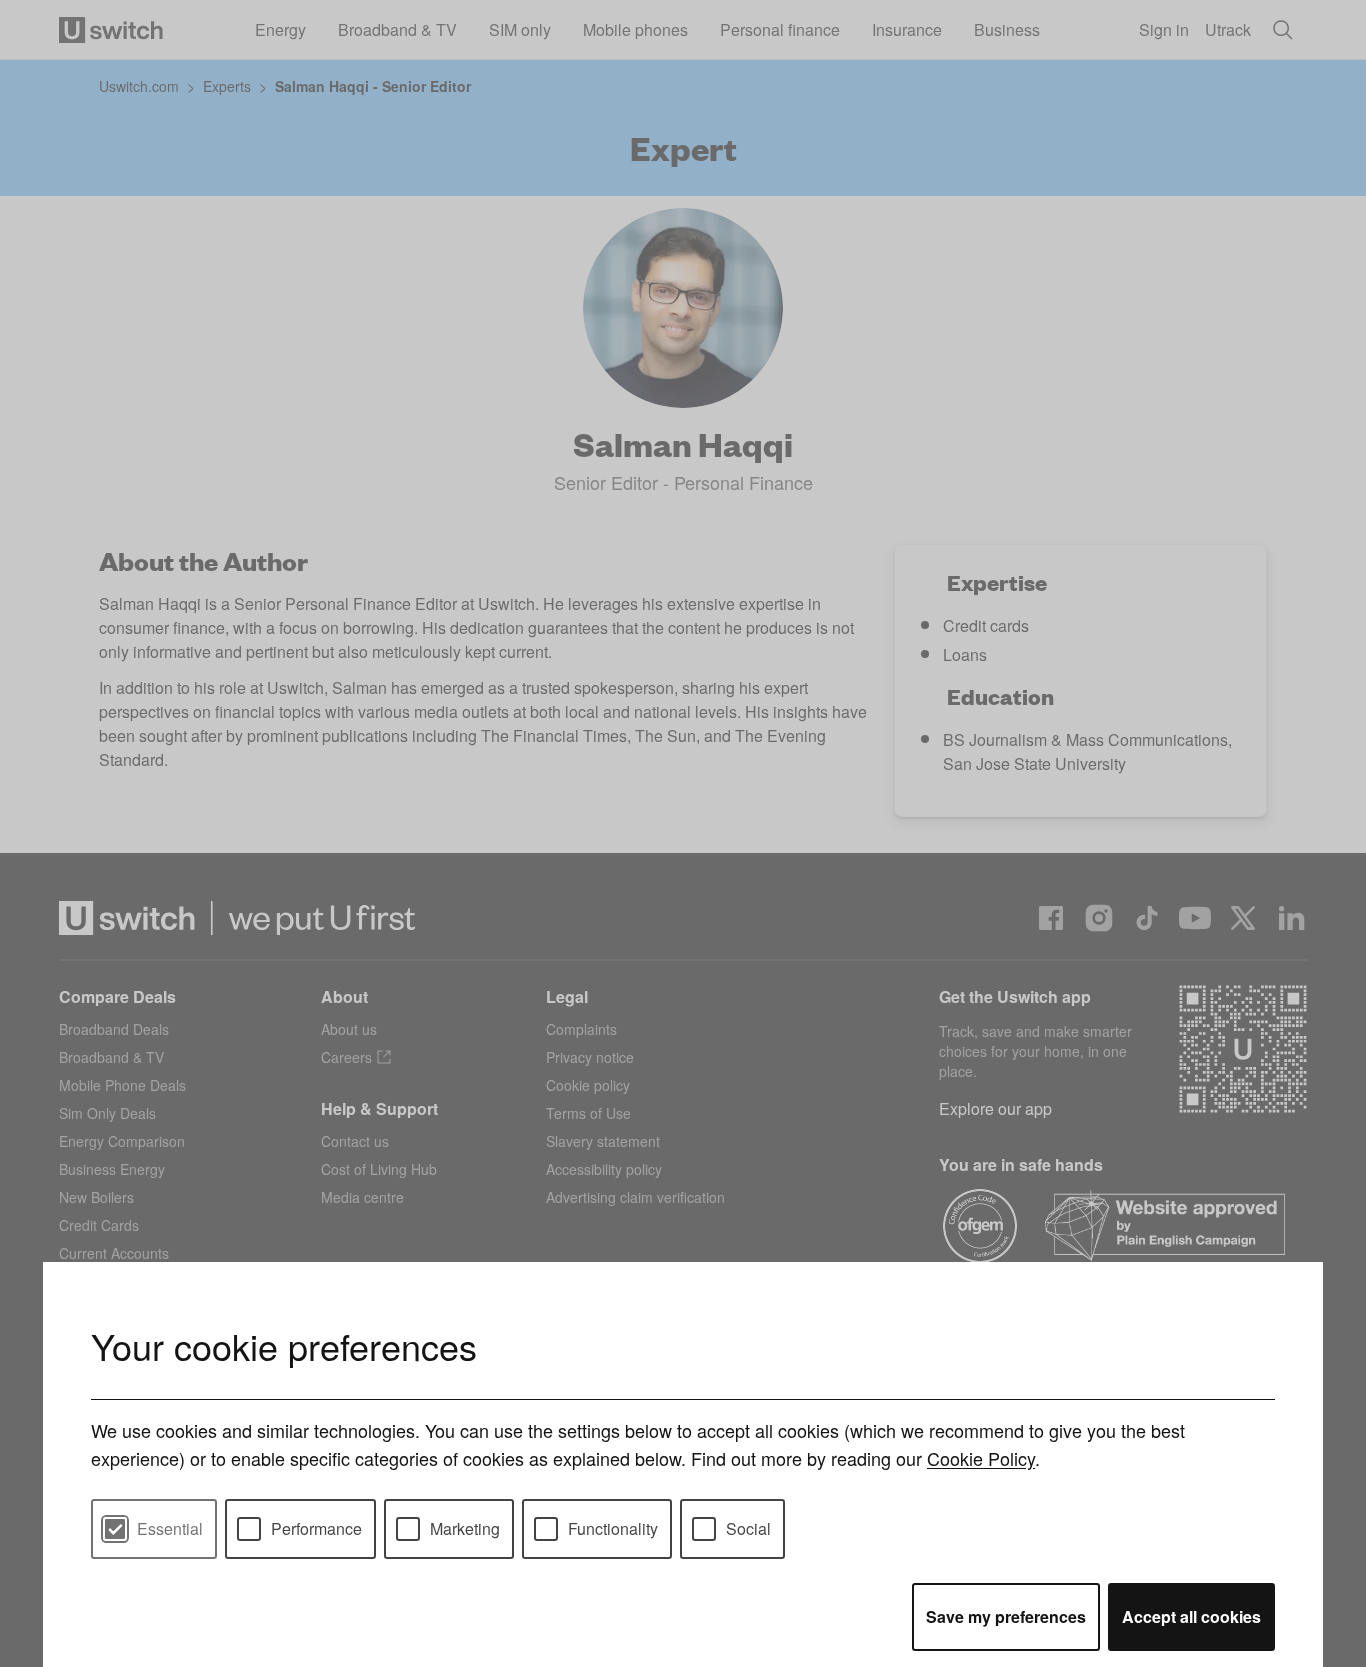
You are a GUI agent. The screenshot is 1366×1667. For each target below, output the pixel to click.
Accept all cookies (1191, 1616)
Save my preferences (1006, 1616)
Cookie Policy (981, 1458)
